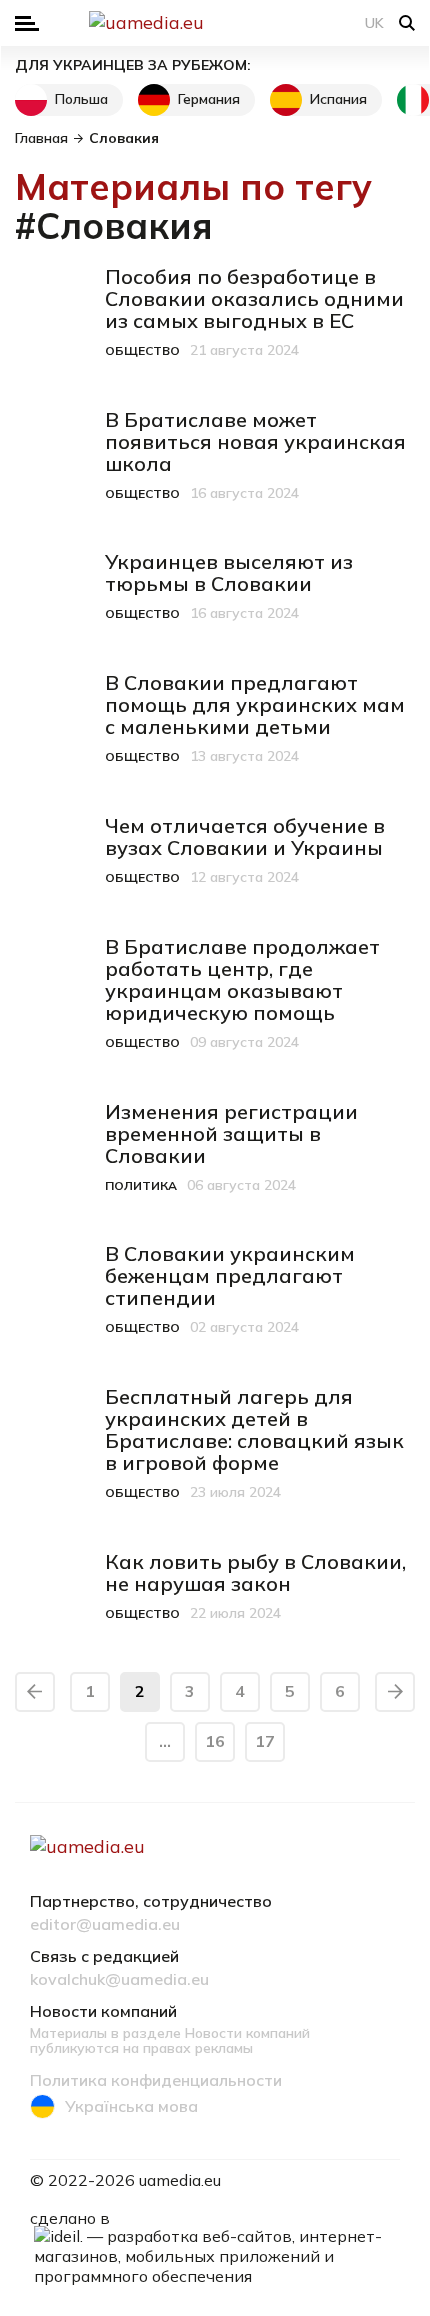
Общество (142, 350)
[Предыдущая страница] (35, 1692)
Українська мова (131, 2106)
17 (265, 1741)
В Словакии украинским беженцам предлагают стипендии (230, 1275)
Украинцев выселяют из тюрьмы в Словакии (229, 572)
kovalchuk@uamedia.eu (119, 1980)
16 (215, 1741)
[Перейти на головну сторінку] (215, 23)
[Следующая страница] (395, 1692)
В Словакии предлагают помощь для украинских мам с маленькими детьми (255, 704)
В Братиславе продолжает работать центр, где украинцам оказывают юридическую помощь (242, 979)
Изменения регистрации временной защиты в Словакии (231, 1133)
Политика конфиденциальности (156, 2081)
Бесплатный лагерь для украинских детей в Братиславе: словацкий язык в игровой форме (254, 1429)
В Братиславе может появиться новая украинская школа (255, 441)
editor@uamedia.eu (105, 1925)
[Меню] (27, 23)
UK (374, 23)
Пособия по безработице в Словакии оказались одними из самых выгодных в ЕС (254, 298)
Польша (81, 99)
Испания (338, 99)
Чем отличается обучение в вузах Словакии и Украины (245, 836)
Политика (141, 1185)
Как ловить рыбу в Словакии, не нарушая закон (255, 1572)
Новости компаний (103, 2012)
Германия (209, 99)
